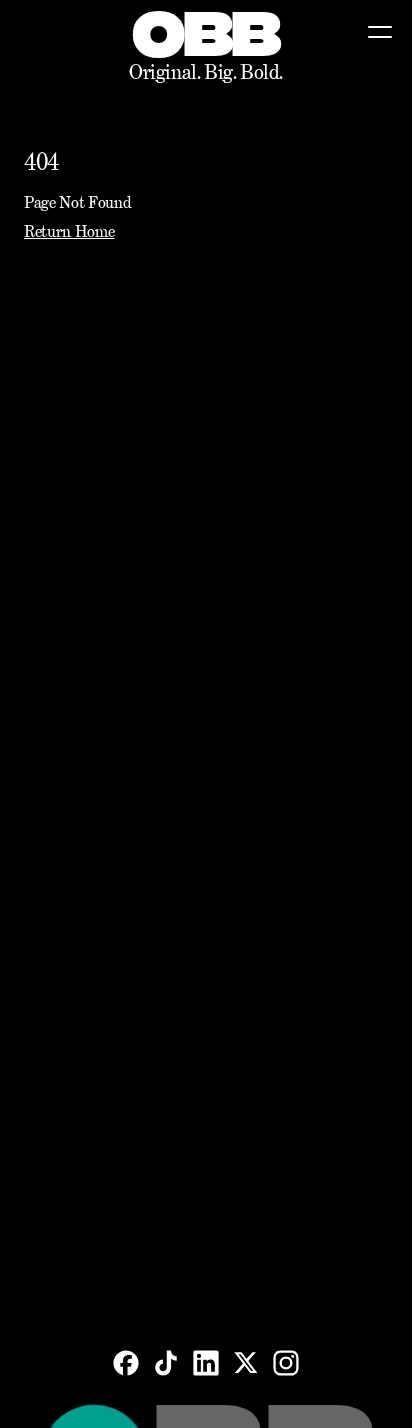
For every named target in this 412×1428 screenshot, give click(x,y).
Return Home (69, 231)
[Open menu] (380, 32)
